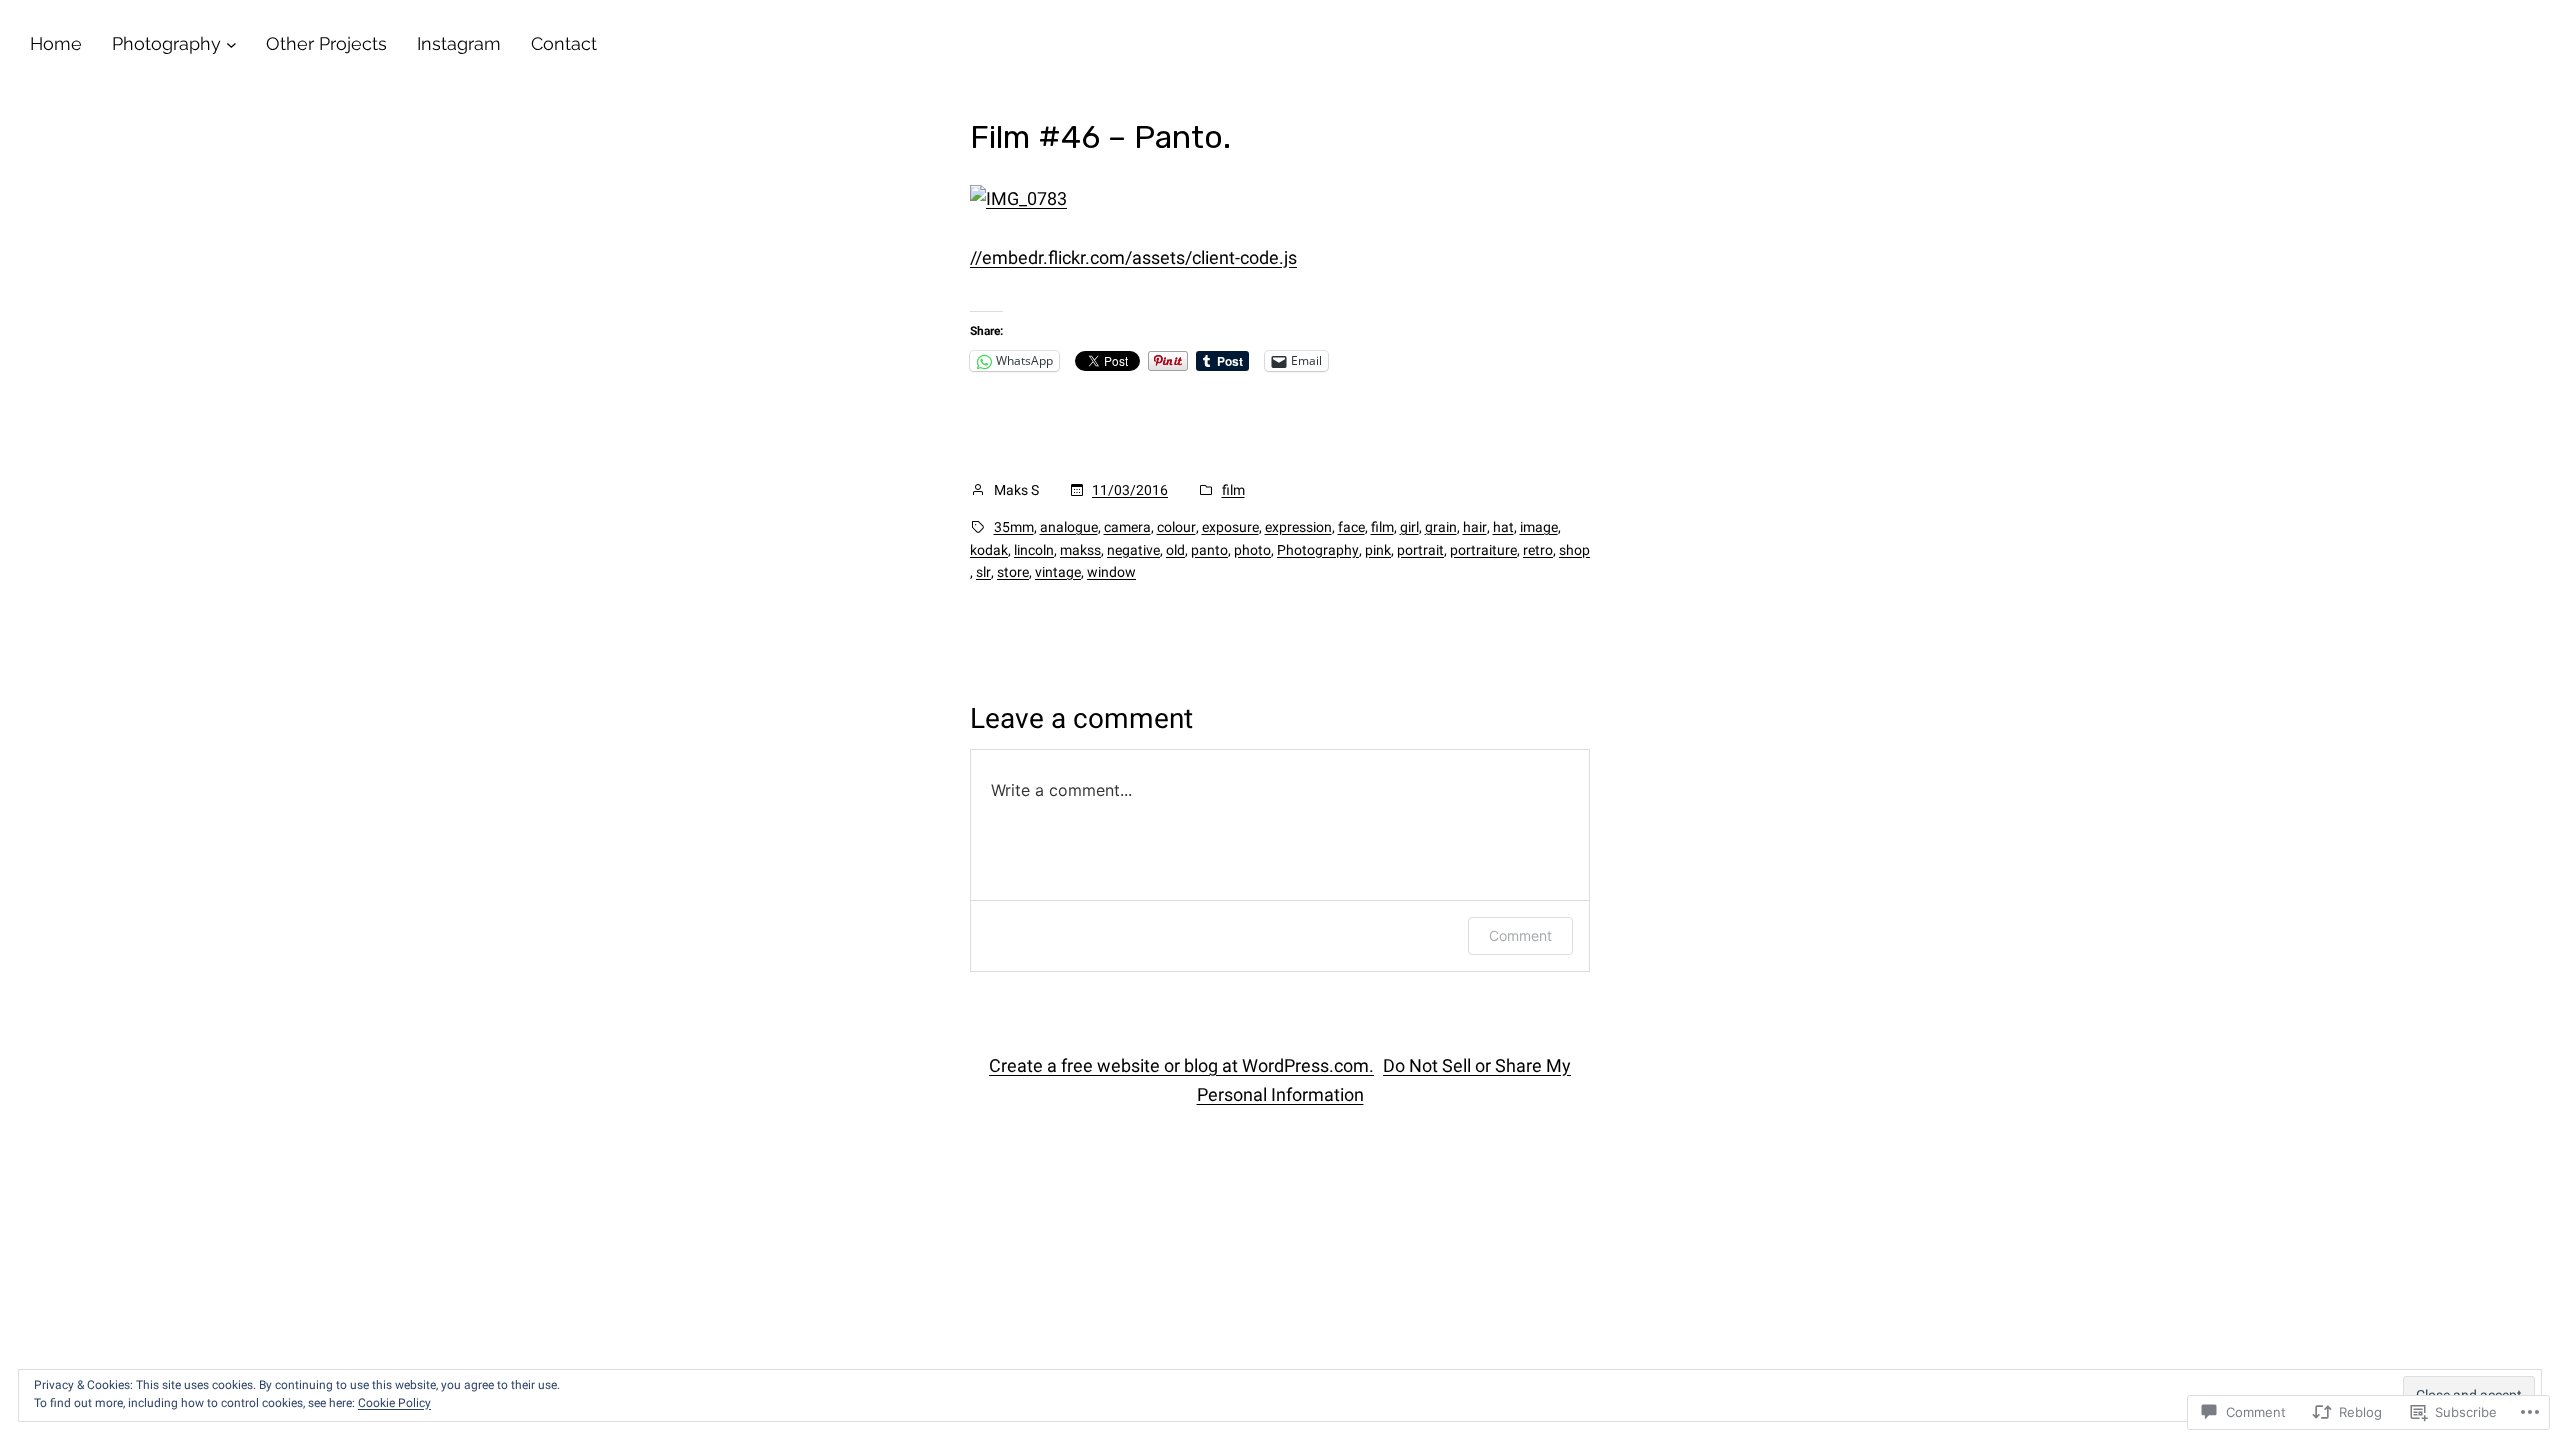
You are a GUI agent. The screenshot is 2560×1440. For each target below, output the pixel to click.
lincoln (1034, 550)
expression (1298, 527)
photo (1252, 550)
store (1013, 572)
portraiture (1483, 550)
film (1233, 490)
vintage (1058, 572)
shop (1574, 550)
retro (1538, 550)
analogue (1069, 527)
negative (1133, 550)
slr (983, 572)
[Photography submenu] (231, 44)
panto (1209, 550)
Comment (1520, 935)
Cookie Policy (394, 1403)
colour (1176, 527)
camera (1127, 527)
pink (1378, 550)
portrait (1420, 550)
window (1111, 572)
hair (1475, 527)
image (1539, 527)
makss (1080, 550)
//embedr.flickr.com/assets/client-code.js (1133, 257)
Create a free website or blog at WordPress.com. (1181, 1065)
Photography (1318, 550)
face (1351, 527)
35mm (1014, 527)
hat (1503, 527)
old (1175, 550)
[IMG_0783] (1018, 198)
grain (1441, 527)
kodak (989, 550)
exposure (1230, 527)
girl (1409, 527)
